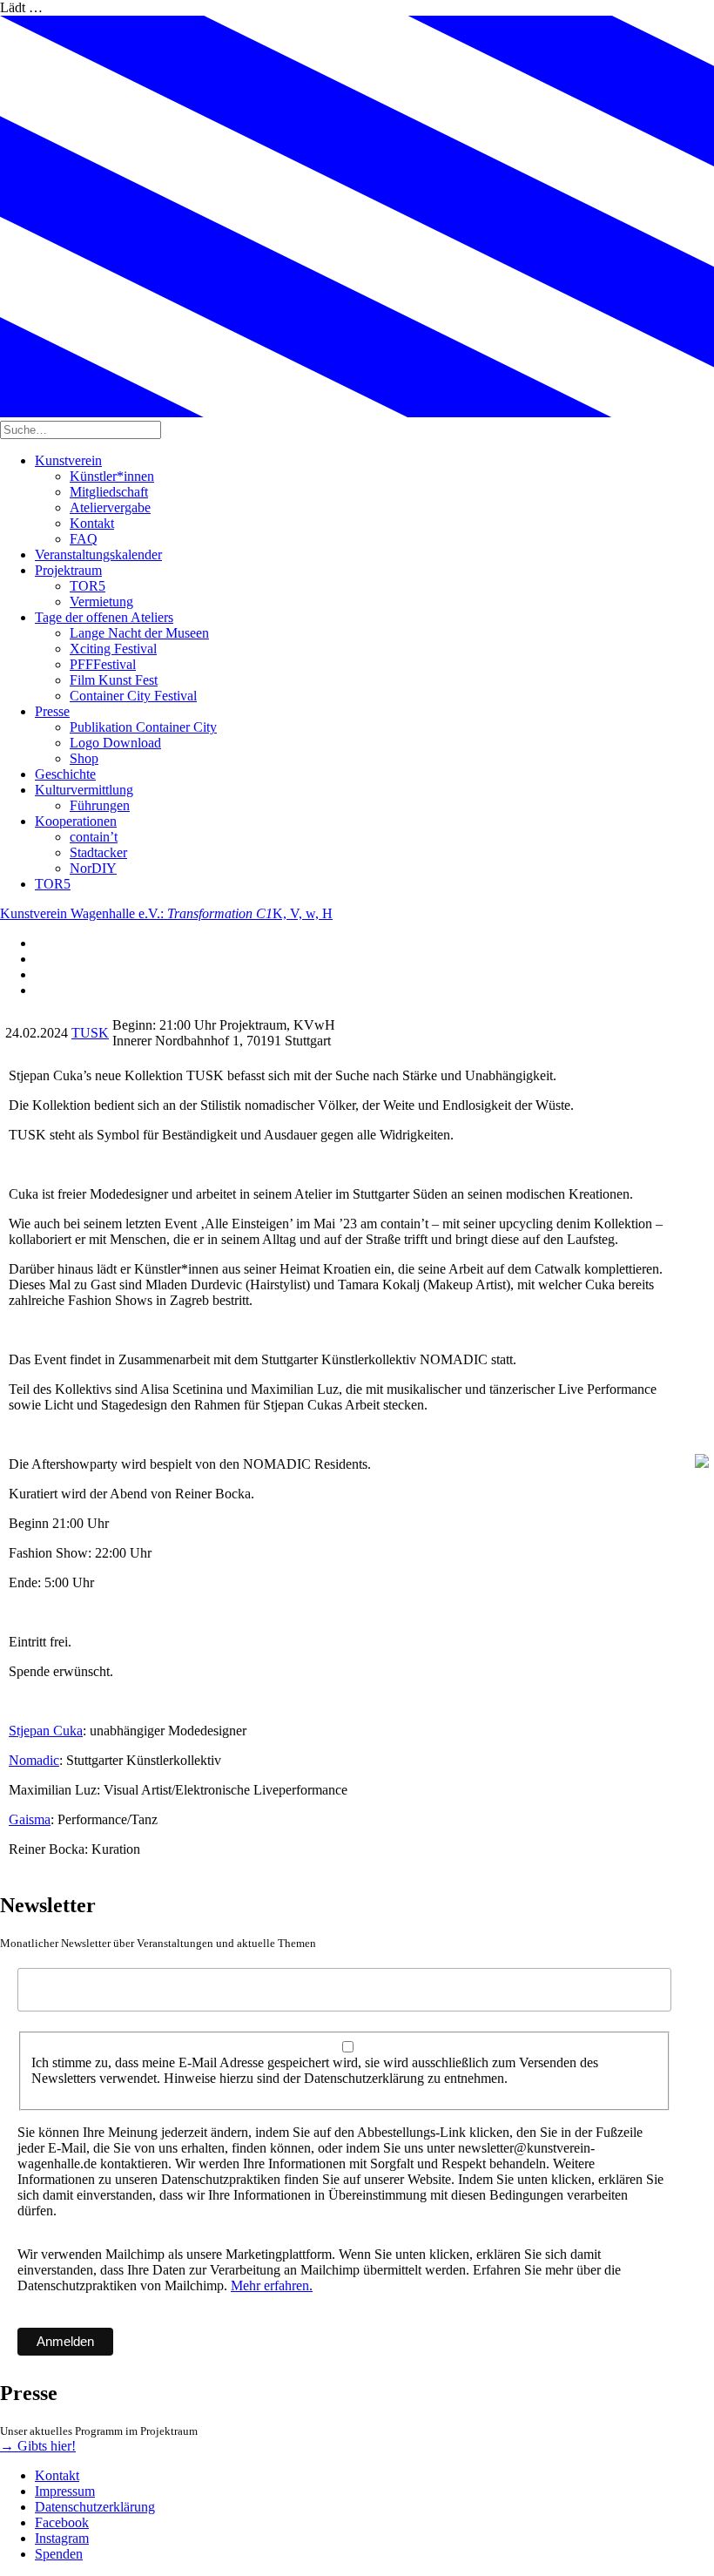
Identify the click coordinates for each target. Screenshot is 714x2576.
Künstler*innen (112, 476)
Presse (52, 711)
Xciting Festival (113, 649)
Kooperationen (76, 821)
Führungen (100, 805)
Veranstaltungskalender (98, 554)
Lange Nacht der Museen (139, 633)
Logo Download (115, 743)
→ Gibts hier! (38, 2446)
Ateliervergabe (110, 507)
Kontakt (92, 523)
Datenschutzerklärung (95, 2507)
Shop (84, 758)
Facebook (62, 2522)
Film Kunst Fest (114, 680)
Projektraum (68, 570)
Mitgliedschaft (109, 492)
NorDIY (93, 868)
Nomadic (34, 1760)
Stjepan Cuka (46, 1731)
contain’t (94, 837)
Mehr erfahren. (272, 2285)
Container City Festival (133, 696)
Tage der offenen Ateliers (104, 617)
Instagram (62, 2538)
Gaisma (30, 1819)
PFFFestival (103, 664)
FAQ (84, 539)
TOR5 (88, 586)
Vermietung (101, 602)
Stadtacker (98, 852)
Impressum (65, 2491)
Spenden (59, 2554)
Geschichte (65, 774)
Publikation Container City (143, 727)
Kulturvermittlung (84, 790)
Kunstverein (68, 460)
